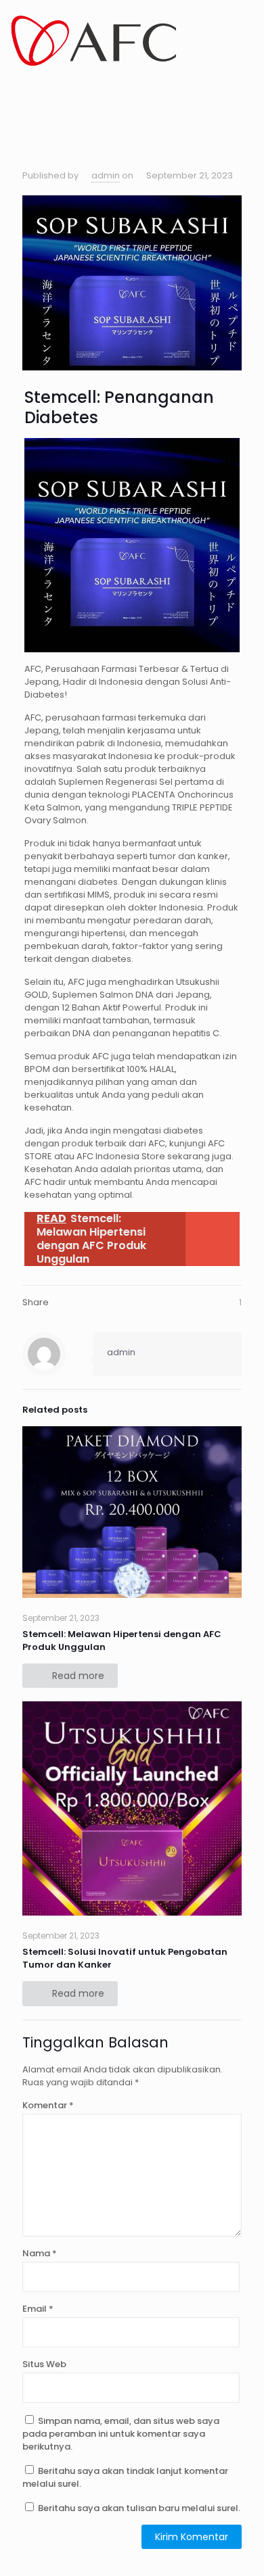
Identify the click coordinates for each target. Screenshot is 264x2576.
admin (106, 175)
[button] (17, 93)
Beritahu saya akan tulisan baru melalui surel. (139, 2508)
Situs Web (44, 2364)
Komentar (48, 2105)
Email (38, 2309)
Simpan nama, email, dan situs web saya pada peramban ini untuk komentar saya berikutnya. (121, 2434)
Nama (40, 2253)
